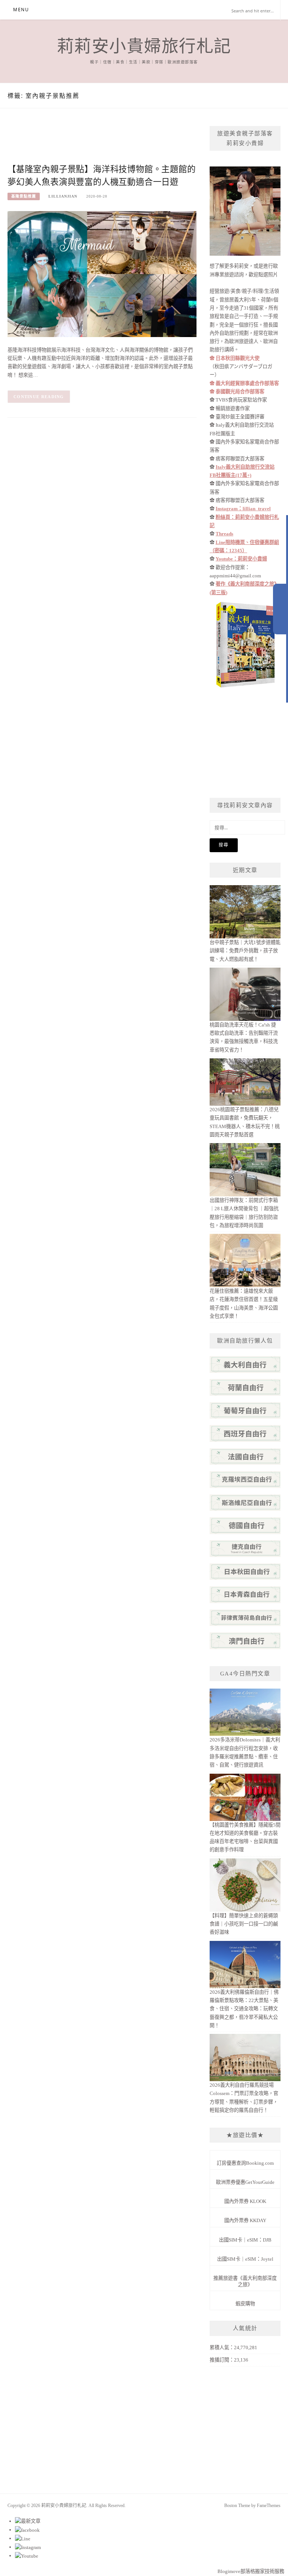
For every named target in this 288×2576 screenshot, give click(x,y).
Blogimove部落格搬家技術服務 (251, 2571)
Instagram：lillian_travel (243, 509)
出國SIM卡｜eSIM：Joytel (245, 2259)
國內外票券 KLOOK (245, 2201)
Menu (21, 10)
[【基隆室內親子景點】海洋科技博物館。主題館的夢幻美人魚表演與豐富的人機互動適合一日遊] (102, 273)
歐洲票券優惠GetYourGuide (245, 2182)
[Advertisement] (144, 143)
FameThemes (269, 2506)
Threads (224, 534)
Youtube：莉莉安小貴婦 (241, 559)
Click (280, 609)
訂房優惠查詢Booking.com (245, 2163)
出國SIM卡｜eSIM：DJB (245, 2240)
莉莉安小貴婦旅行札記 (144, 46)
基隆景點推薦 (24, 196)
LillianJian (63, 196)
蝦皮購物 (245, 2304)
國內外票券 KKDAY (245, 2220)
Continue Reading (39, 397)
